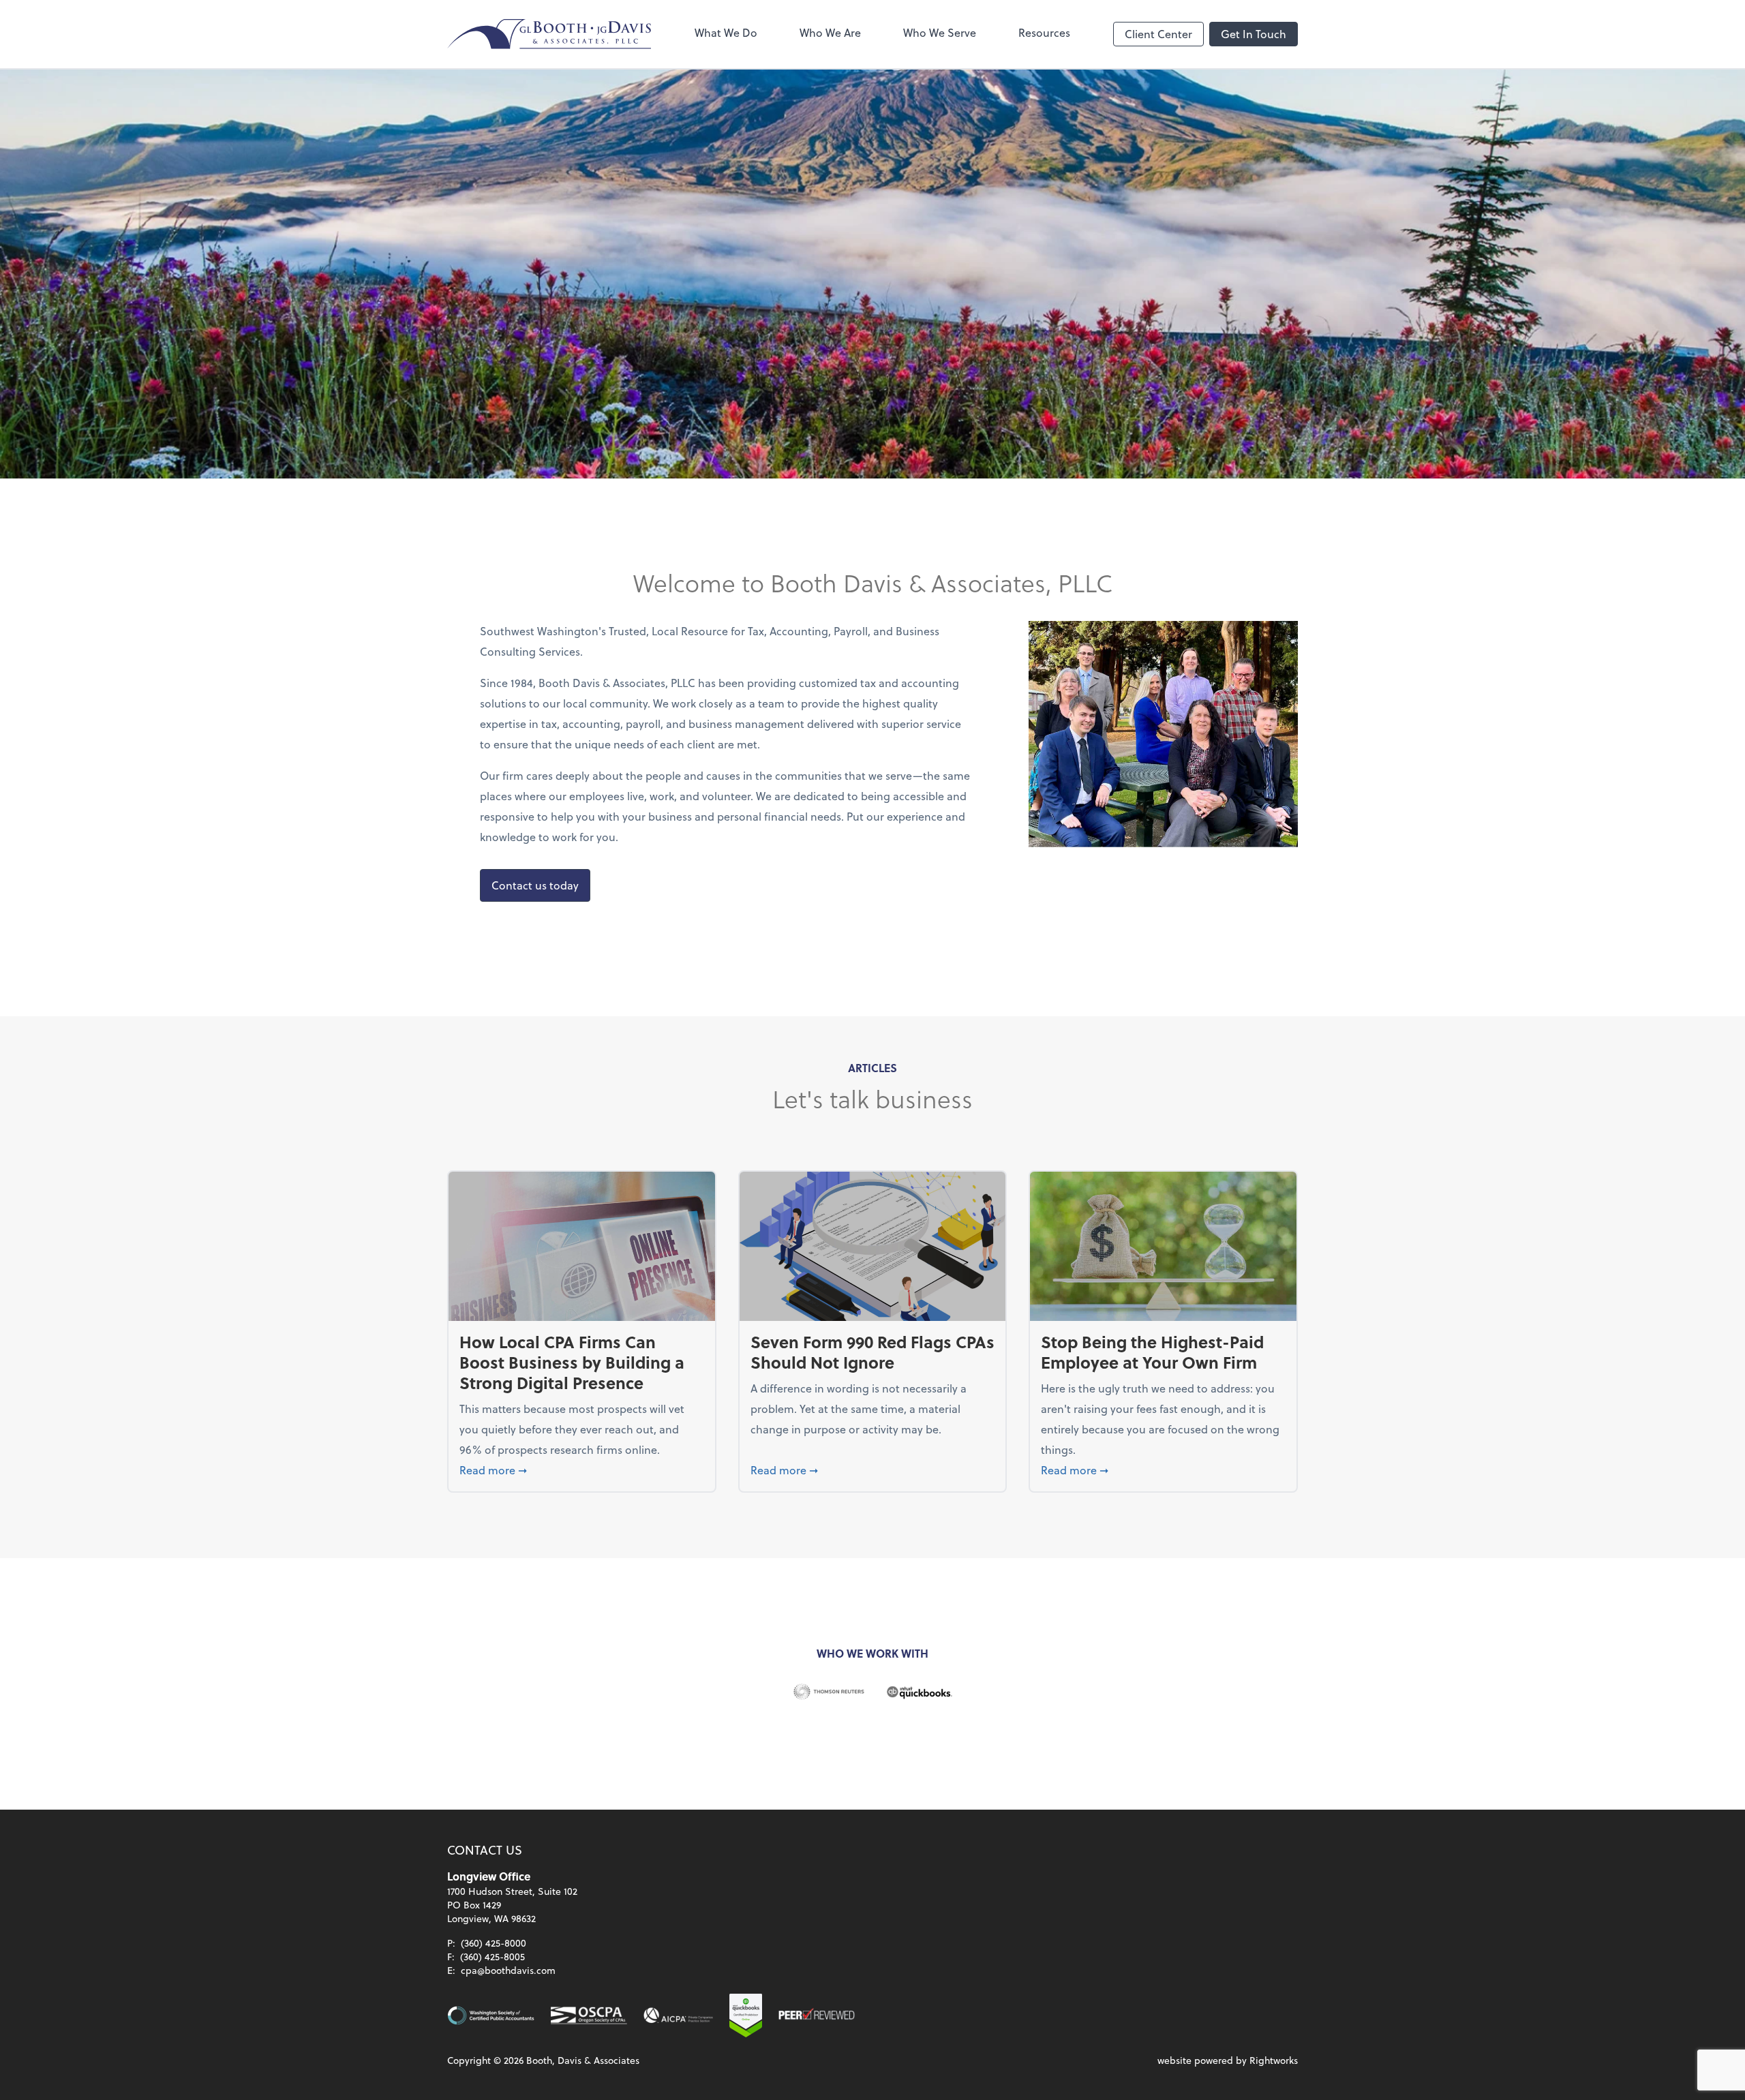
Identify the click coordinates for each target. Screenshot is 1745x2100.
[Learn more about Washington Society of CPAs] (491, 2015)
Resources (1044, 32)
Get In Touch (1254, 34)
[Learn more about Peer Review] (817, 2015)
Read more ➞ (582, 1470)
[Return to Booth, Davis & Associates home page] (549, 34)
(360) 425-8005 (492, 1957)
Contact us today (535, 885)
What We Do (726, 32)
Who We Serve (940, 32)
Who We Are (830, 32)
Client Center (1158, 34)
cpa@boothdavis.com (508, 1970)
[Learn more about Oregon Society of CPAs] (589, 2015)
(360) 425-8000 (494, 1943)
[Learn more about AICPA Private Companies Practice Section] (678, 2015)
